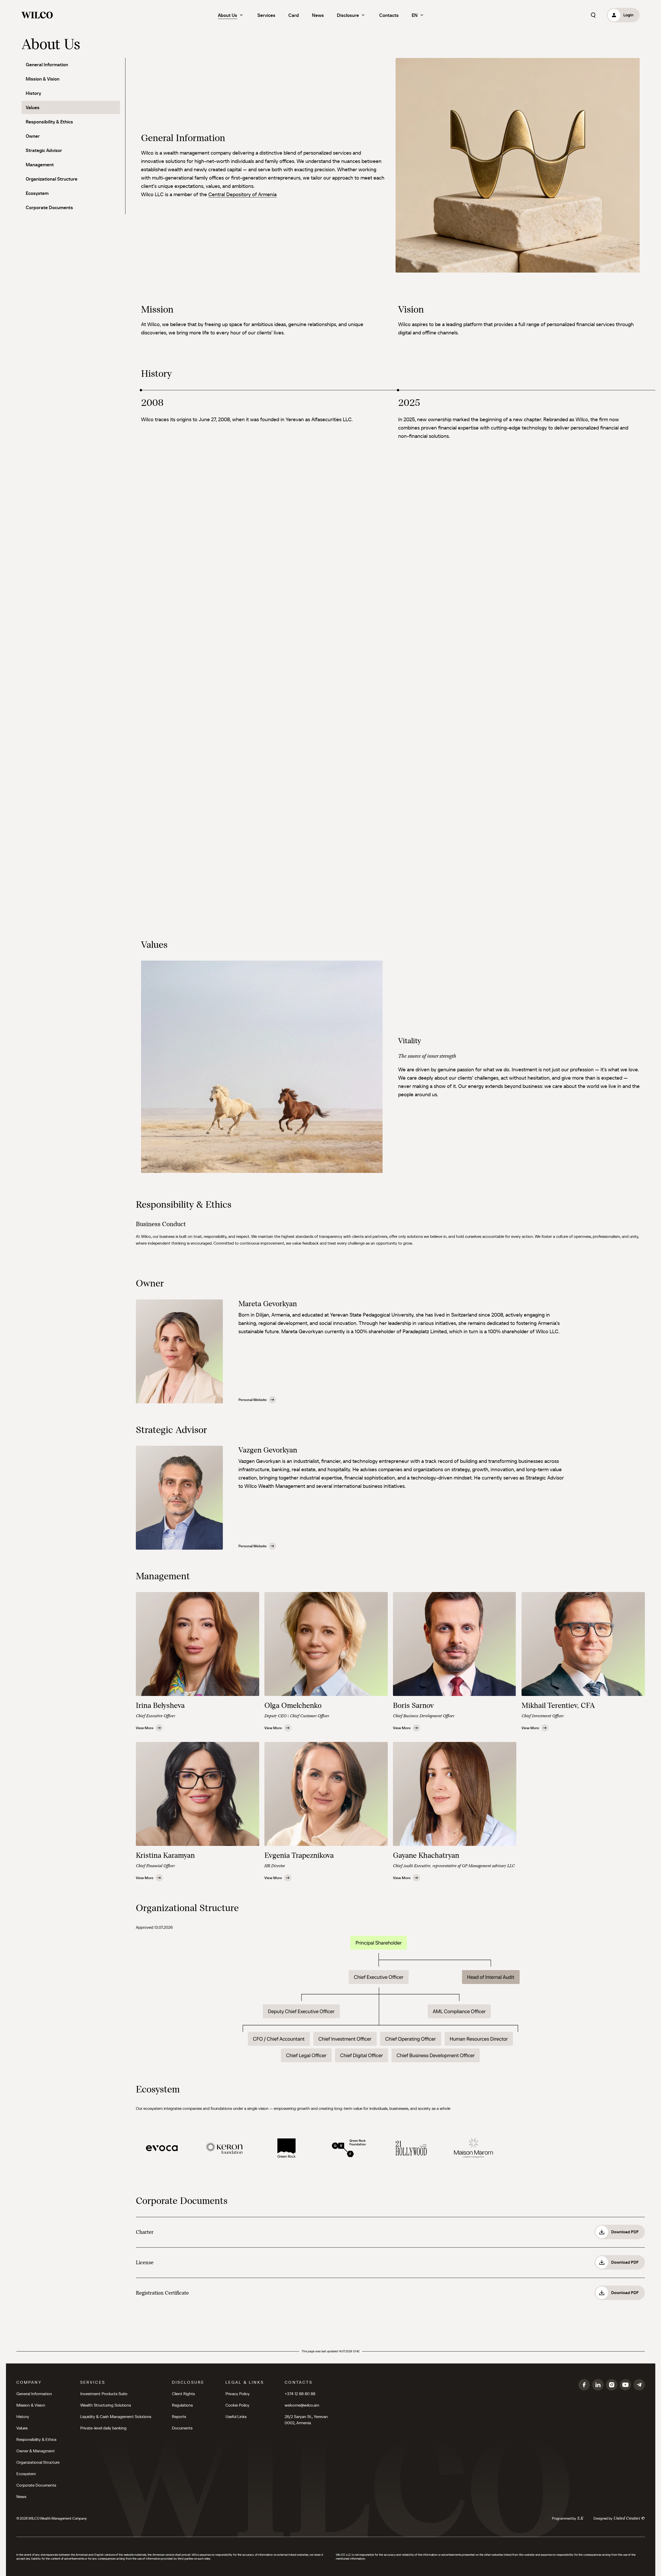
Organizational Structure (52, 179)
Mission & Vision (43, 79)
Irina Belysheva (160, 1705)
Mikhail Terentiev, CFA (558, 1705)
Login (628, 15)
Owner (33, 136)
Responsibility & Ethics (49, 122)
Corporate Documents (49, 207)
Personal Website (253, 1400)
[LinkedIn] (598, 2385)
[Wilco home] (37, 15)
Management (40, 165)
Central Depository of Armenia (242, 194)
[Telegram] (639, 2385)
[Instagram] (612, 2385)
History (33, 93)
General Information (47, 65)
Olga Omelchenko (293, 1705)
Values (33, 107)
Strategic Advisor (44, 150)
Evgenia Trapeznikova (299, 1855)
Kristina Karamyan (165, 1855)
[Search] (593, 15)
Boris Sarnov (413, 1705)
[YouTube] (625, 2385)
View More (145, 1728)
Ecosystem (37, 193)
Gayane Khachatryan (426, 1855)
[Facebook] (584, 2385)
